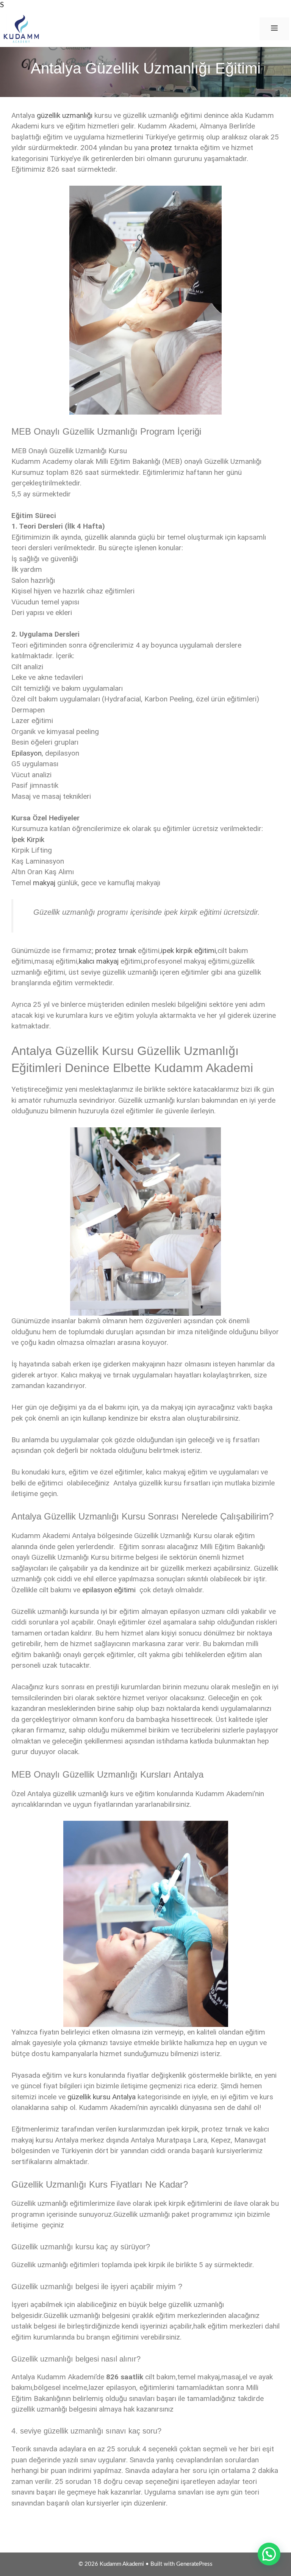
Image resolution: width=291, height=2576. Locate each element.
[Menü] (274, 29)
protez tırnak (116, 951)
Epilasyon (27, 753)
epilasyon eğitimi (109, 1590)
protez (161, 148)
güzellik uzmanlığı (65, 115)
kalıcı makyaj (99, 961)
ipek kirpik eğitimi (189, 951)
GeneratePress (194, 2564)
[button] (269, 2554)
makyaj (44, 883)
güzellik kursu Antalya (102, 2097)
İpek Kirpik (28, 840)
